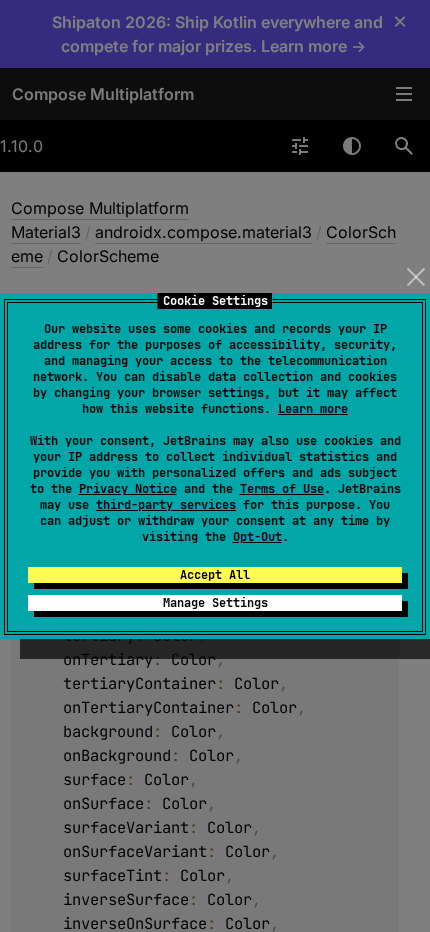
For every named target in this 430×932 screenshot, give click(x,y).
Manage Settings (215, 603)
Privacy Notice (128, 489)
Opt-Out (257, 537)
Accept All (215, 575)
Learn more (313, 409)
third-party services (166, 505)
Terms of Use (282, 489)
